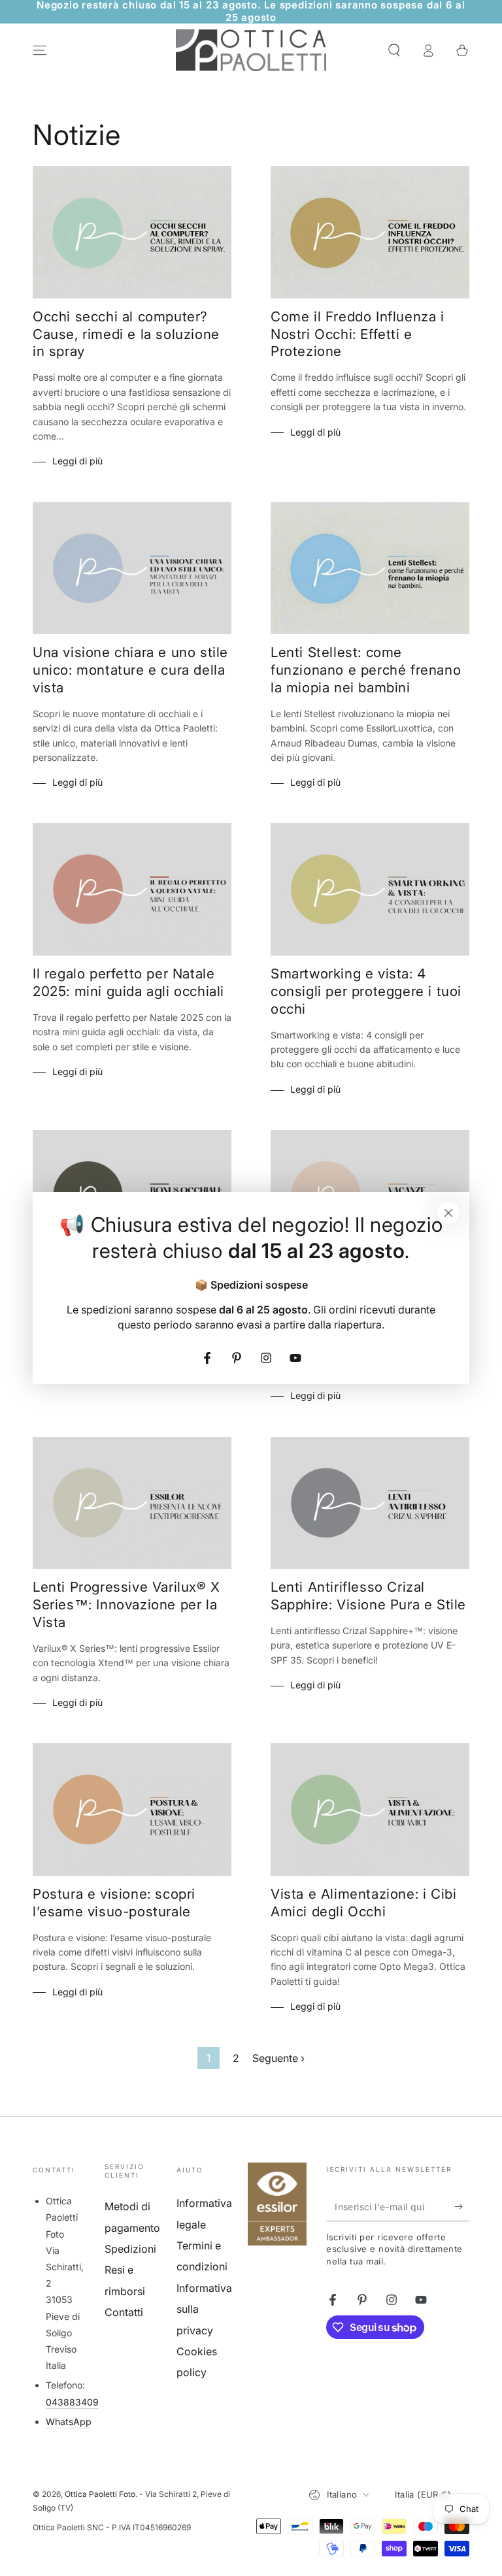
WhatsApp (69, 2422)
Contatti (124, 2312)
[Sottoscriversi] (462, 2206)
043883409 (72, 2402)
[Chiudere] (448, 1213)
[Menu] (40, 50)
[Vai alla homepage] (251, 50)
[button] (394, 50)
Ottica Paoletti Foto (100, 2494)
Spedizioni (130, 2249)
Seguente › (278, 2058)
